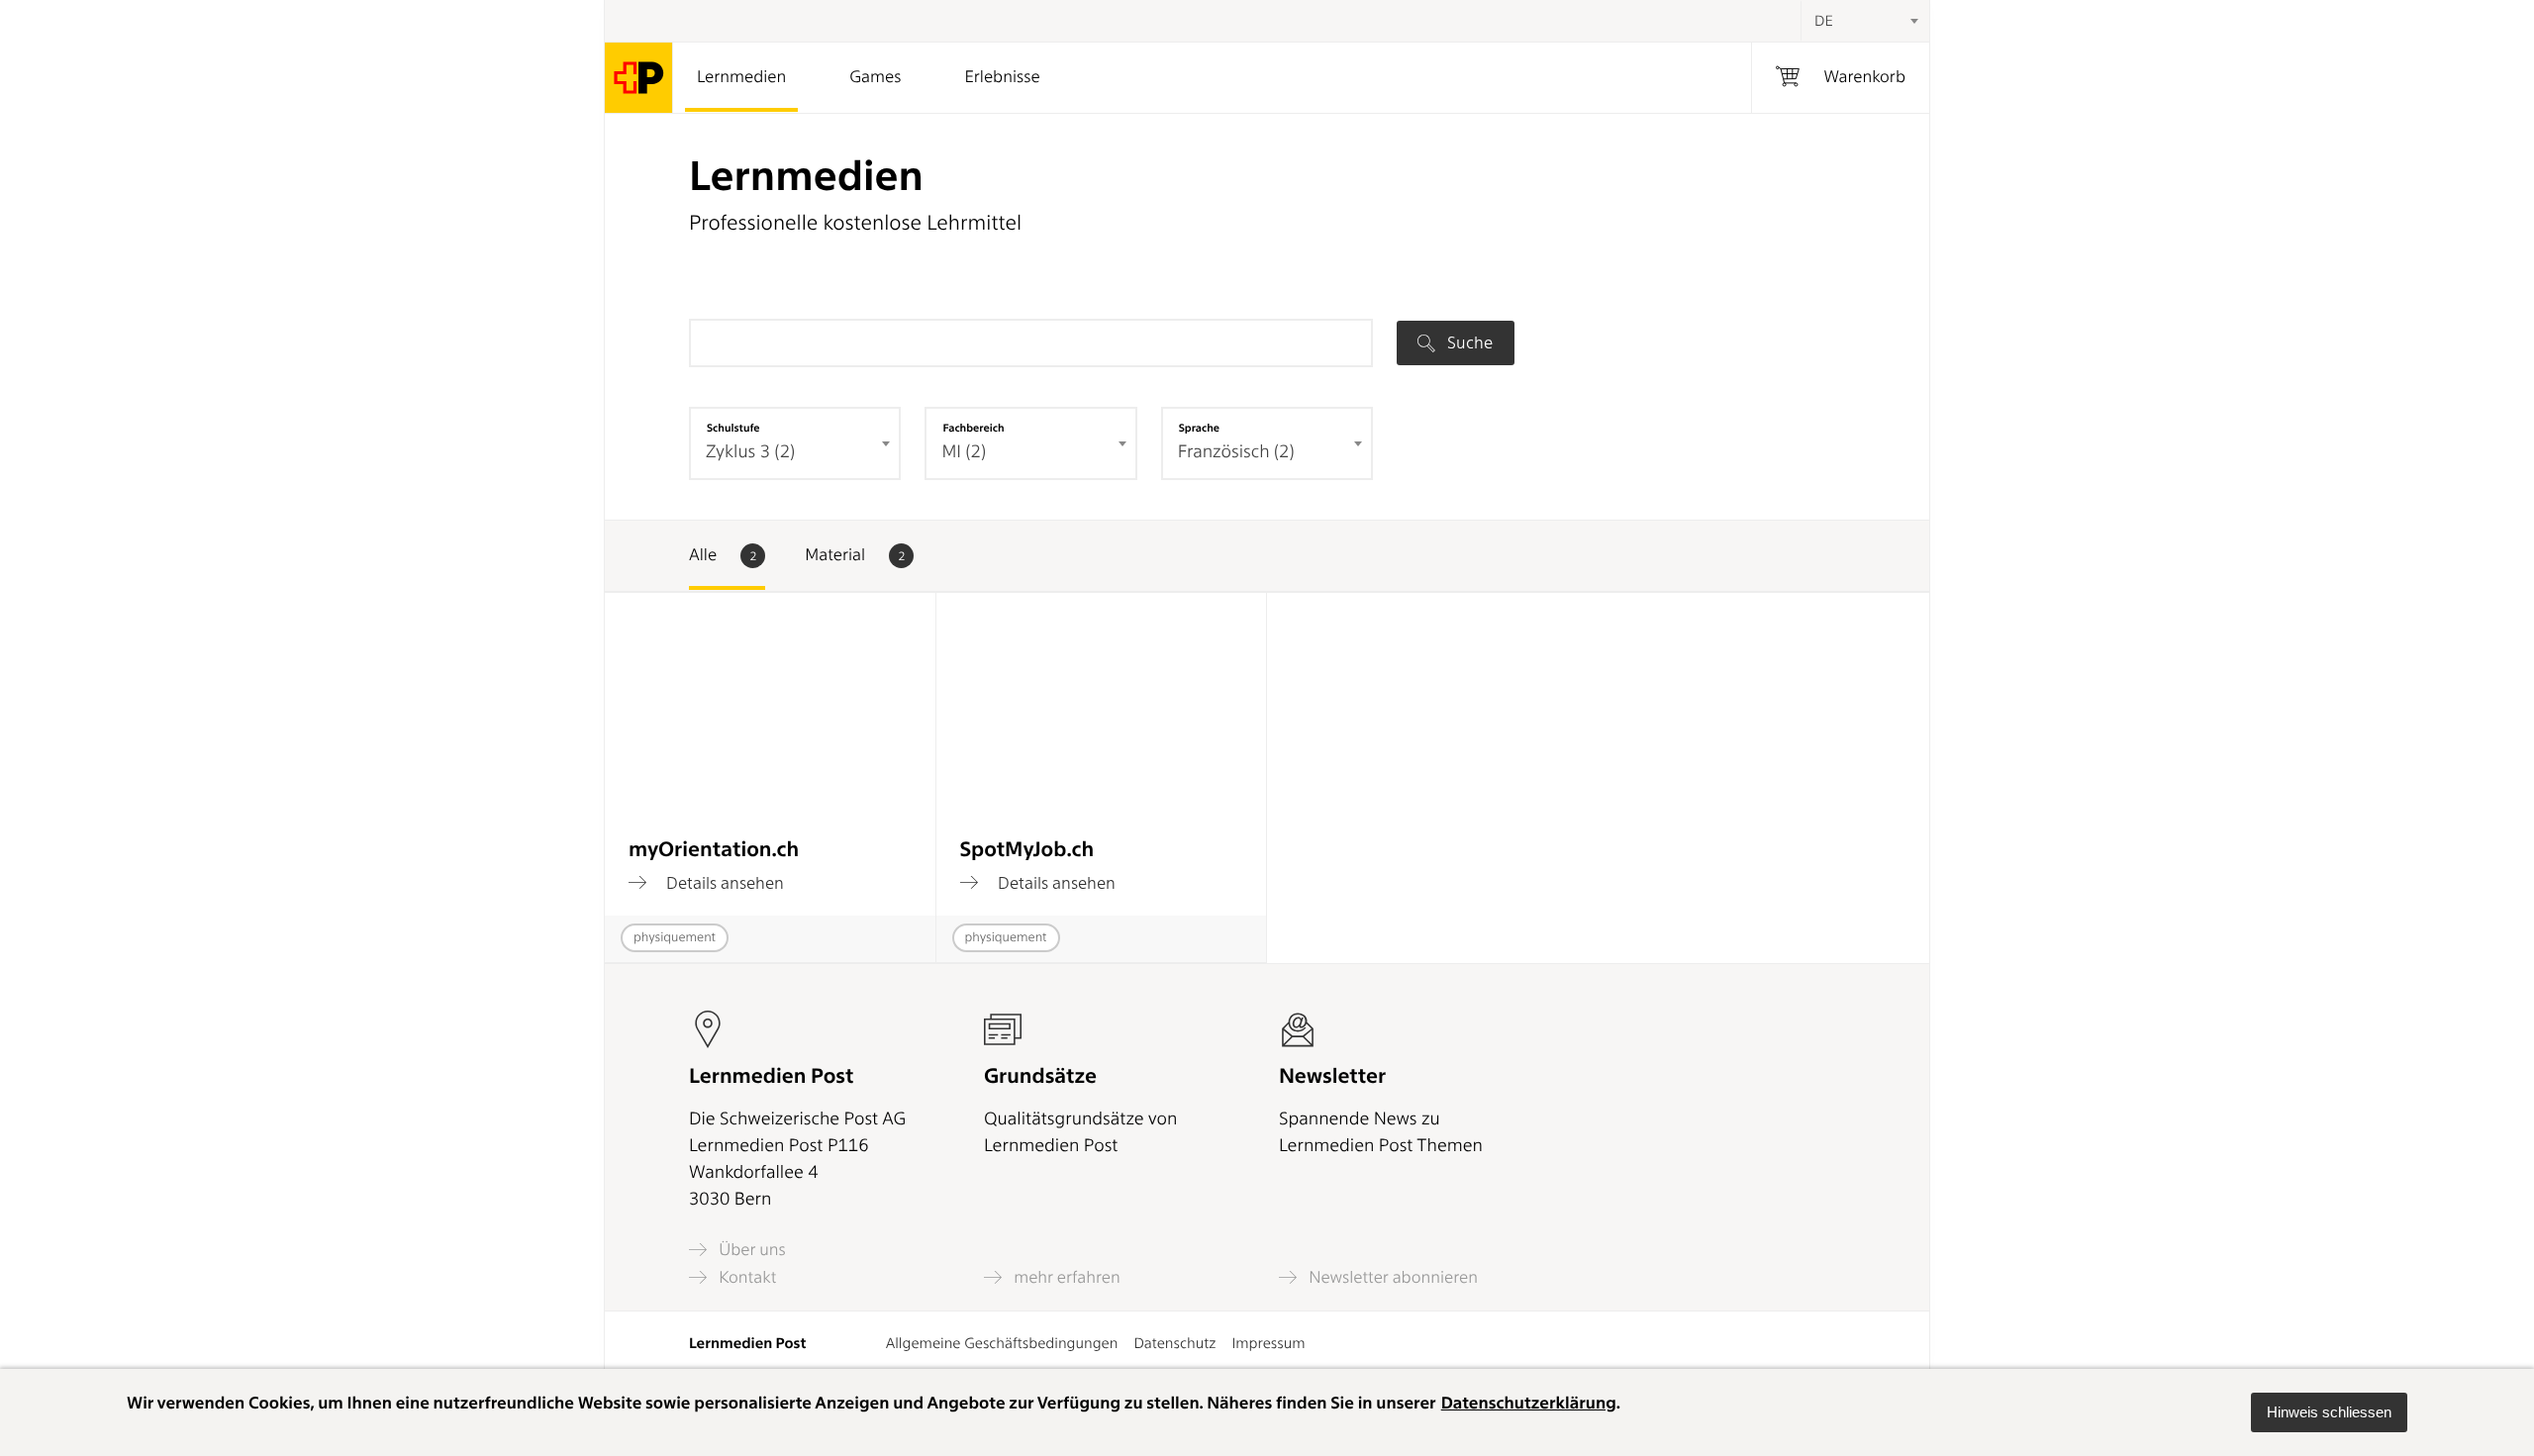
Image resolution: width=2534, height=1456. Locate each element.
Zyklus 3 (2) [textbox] (750, 452)
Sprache (1199, 428)
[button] (2329, 1412)
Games (875, 77)
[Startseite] (639, 78)
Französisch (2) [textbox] (1236, 452)
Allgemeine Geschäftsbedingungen (1002, 1343)
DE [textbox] (1824, 21)
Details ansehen (723, 882)
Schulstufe (733, 428)
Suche (1468, 342)
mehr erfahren (1065, 1277)
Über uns (750, 1250)
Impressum (1268, 1343)
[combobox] (1865, 21)
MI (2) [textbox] (964, 452)
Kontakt (745, 1277)
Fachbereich (973, 428)
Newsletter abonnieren (1391, 1277)
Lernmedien (741, 77)
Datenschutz (1174, 1343)
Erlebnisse (1002, 77)
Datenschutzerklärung (1529, 1404)
